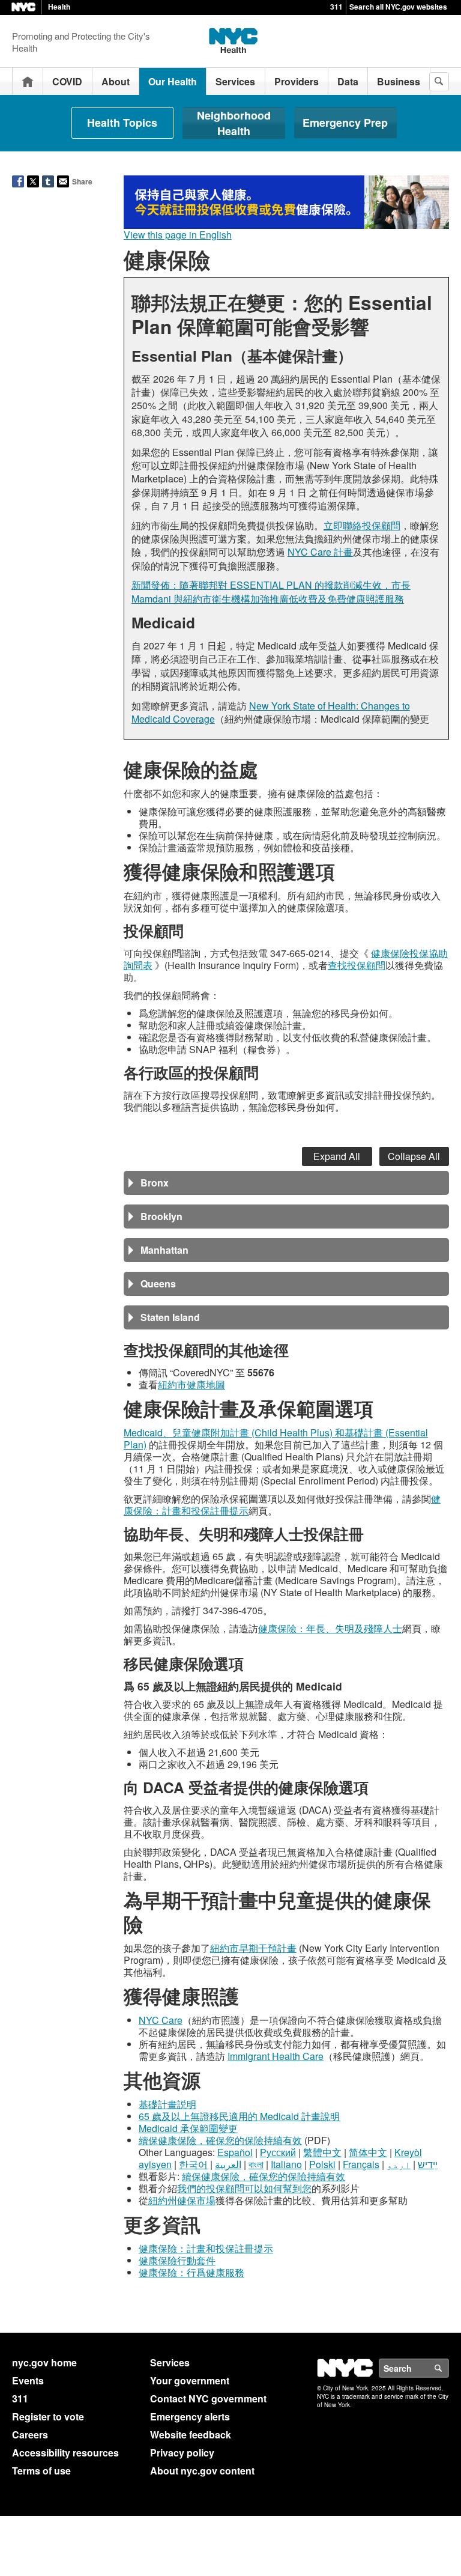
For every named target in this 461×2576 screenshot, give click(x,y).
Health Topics (122, 123)
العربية (228, 2164)
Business (399, 81)
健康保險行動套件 (177, 2260)
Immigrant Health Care (276, 2056)
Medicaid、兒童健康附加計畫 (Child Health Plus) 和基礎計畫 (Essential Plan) (276, 1438)
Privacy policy (182, 2453)
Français (361, 2164)
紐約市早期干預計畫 (253, 1948)
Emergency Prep (345, 123)
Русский (278, 2152)
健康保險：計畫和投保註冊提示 (206, 2248)
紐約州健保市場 (182, 2200)
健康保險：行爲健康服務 (191, 2272)
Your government (190, 2380)
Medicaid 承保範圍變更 (188, 2128)
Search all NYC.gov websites (398, 7)
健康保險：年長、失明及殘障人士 (330, 1628)
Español (235, 2152)
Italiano (286, 2164)
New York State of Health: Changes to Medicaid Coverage (271, 712)
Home (28, 81)
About (116, 81)
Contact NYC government (208, 2398)
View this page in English (178, 235)
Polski (322, 2164)
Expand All (337, 1156)
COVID (67, 81)
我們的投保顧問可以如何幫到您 (244, 2188)
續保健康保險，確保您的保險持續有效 (220, 2140)
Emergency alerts (190, 2417)
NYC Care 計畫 (320, 552)
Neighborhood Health (234, 123)
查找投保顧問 (357, 965)
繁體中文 (322, 2152)
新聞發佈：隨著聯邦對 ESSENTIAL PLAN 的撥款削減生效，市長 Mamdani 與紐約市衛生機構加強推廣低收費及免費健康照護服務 (271, 591)
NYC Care (161, 2020)
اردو (399, 2164)
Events (28, 2380)
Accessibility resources (65, 2453)
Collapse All (414, 1156)
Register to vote (48, 2417)
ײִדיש (428, 2164)
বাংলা (256, 2164)
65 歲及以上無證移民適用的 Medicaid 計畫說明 (239, 2116)
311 (336, 7)
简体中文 (368, 2152)
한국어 (193, 2164)
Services (235, 81)
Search (448, 2368)
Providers (297, 81)
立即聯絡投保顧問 (362, 525)
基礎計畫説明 (167, 2104)
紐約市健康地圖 (191, 1384)
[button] (286, 1183)
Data (348, 81)
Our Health (173, 81)
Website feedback (191, 2435)
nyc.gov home (44, 2362)
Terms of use (41, 2471)
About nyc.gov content (202, 2471)
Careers (30, 2435)
